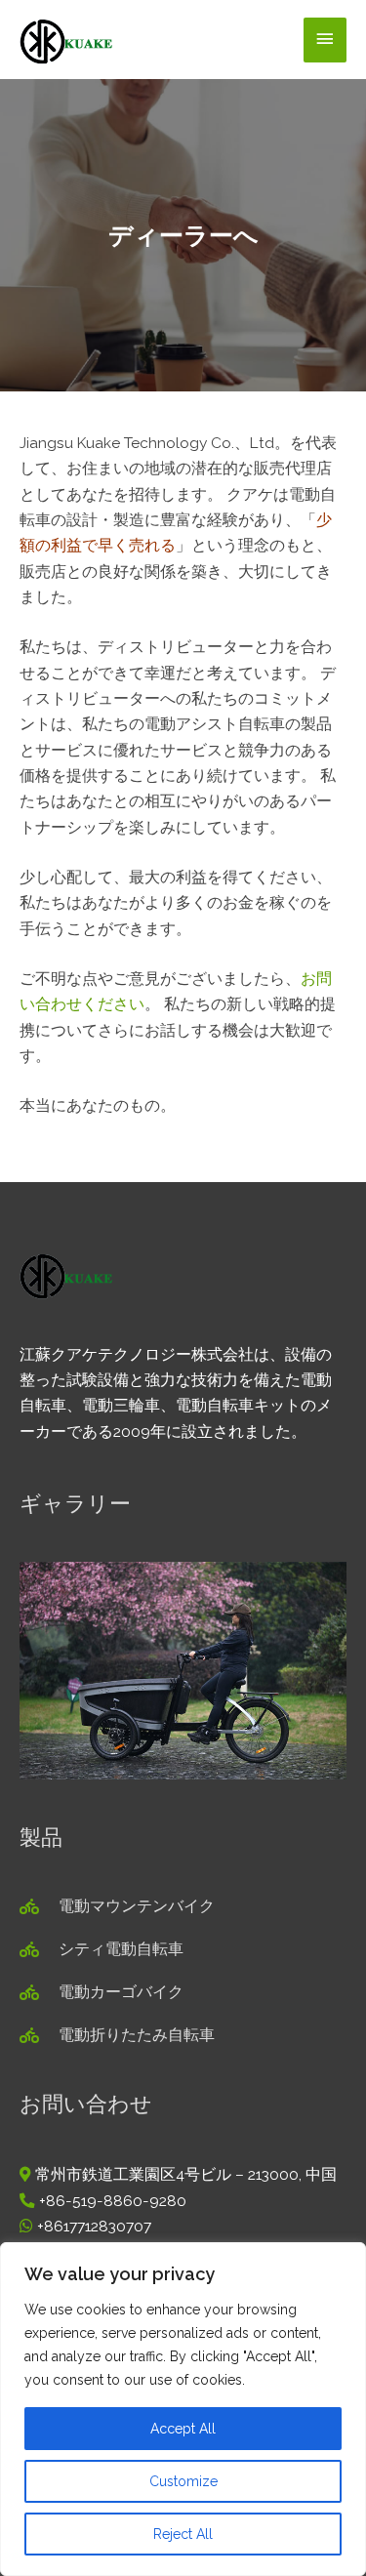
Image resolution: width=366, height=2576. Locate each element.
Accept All (183, 2429)
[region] (183, 2409)
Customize (183, 2481)
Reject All (183, 2534)
